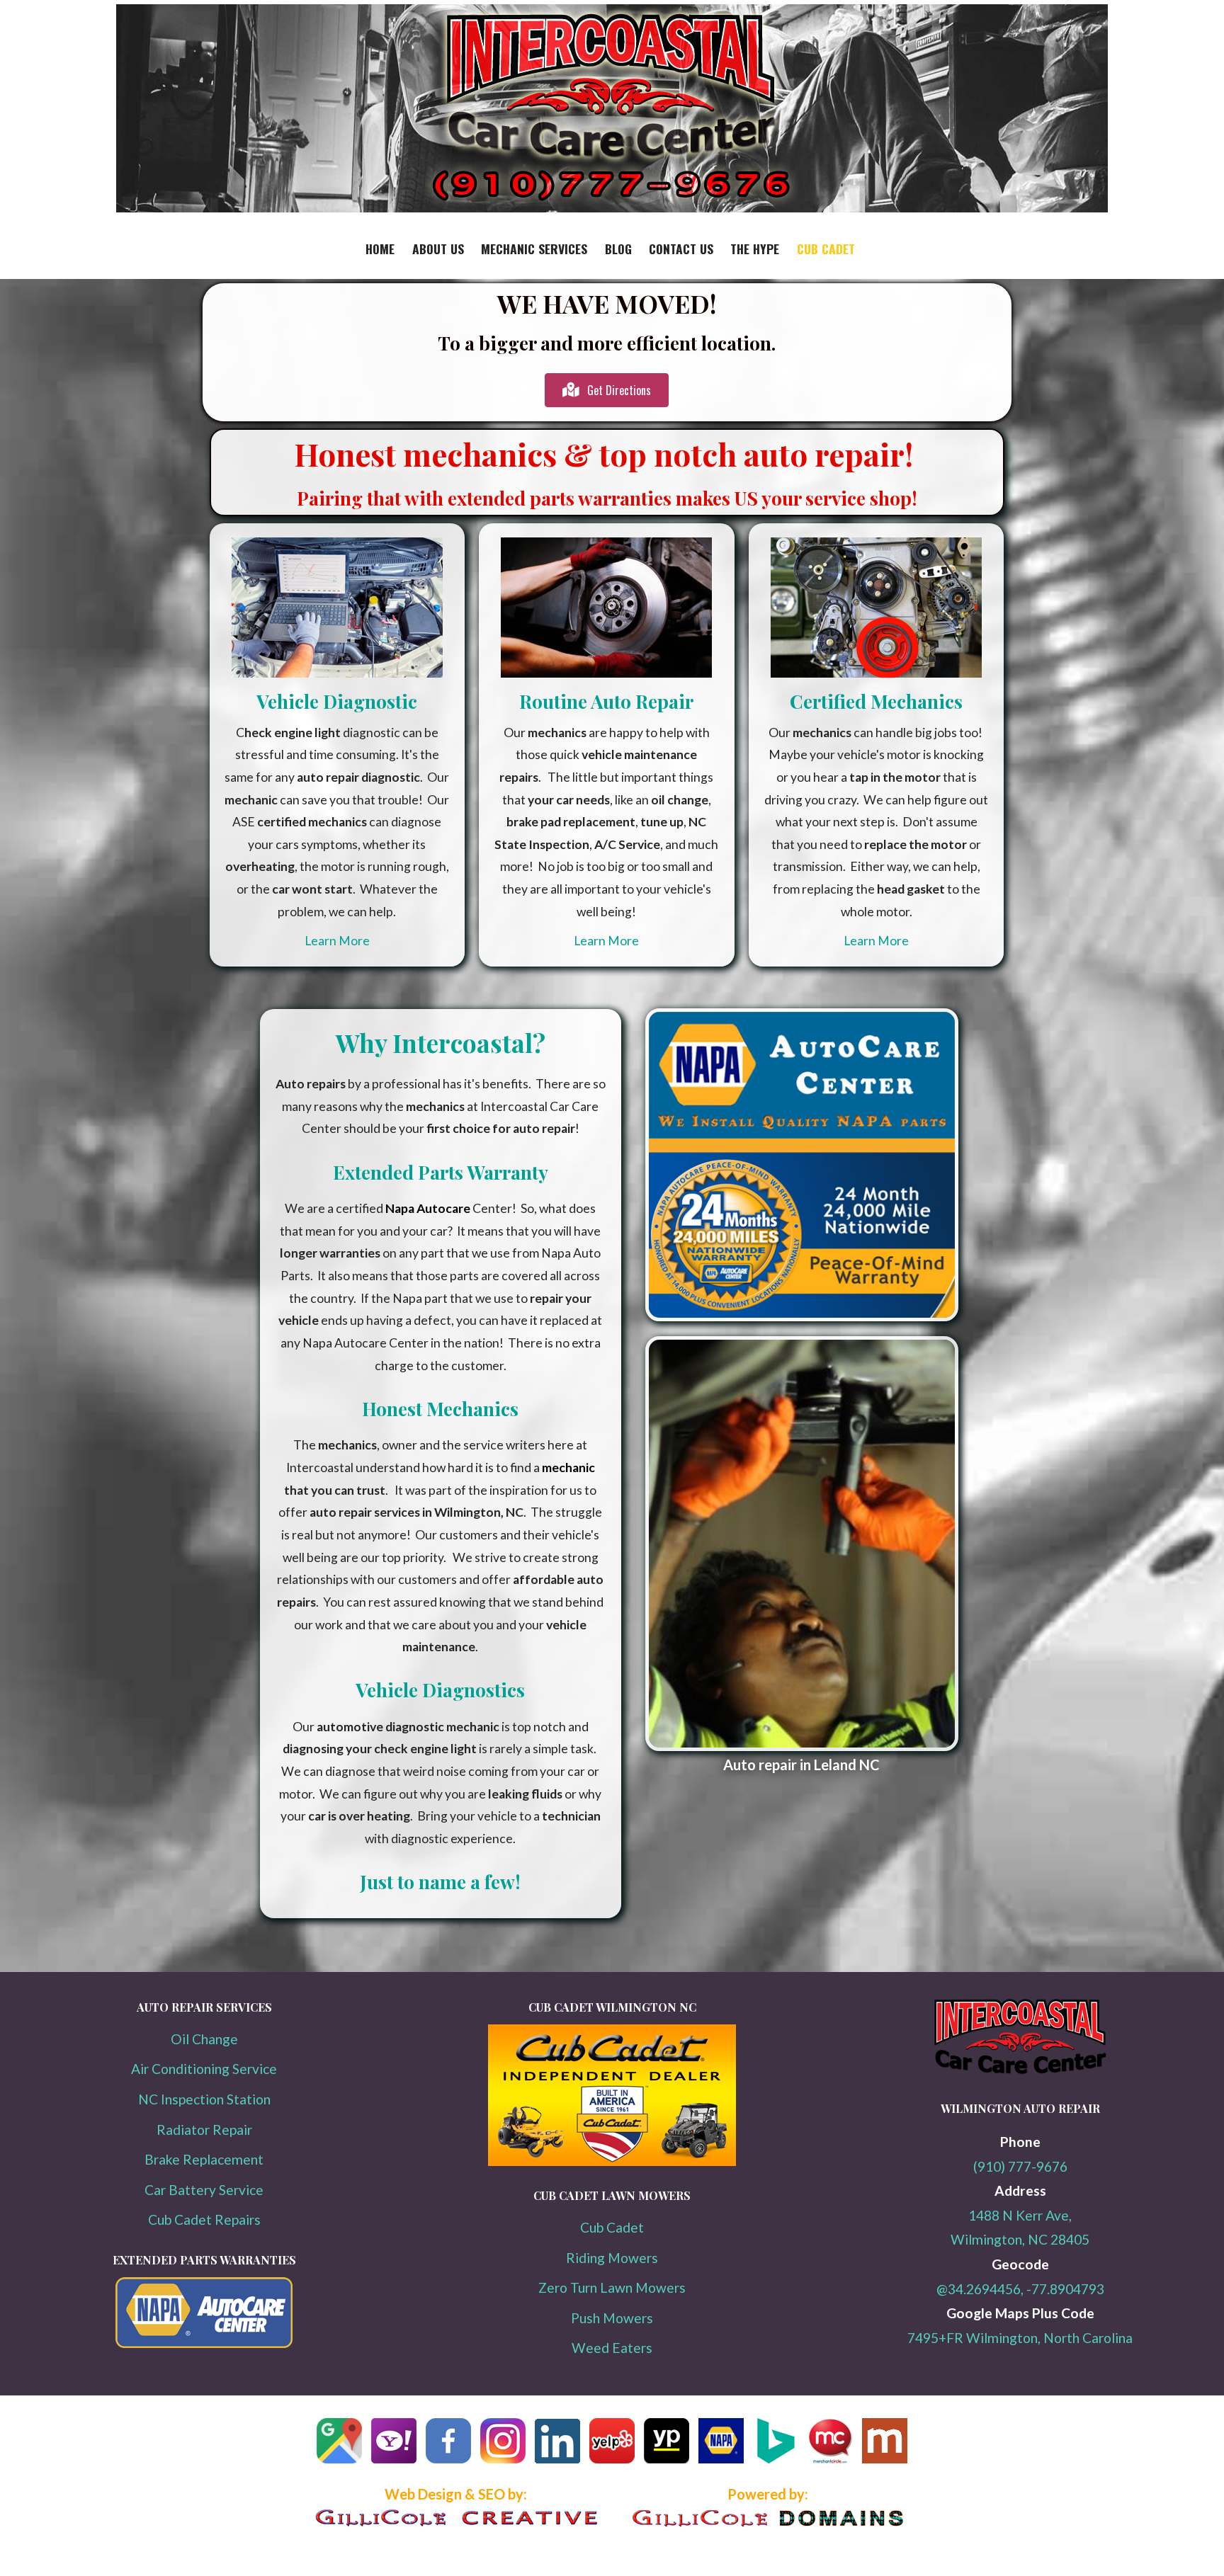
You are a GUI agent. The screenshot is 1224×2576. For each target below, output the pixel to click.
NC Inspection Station (204, 2099)
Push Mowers (612, 2318)
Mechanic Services (534, 249)
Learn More (337, 941)
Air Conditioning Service (204, 2069)
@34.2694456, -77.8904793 (1020, 2289)
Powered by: (768, 2494)
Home (380, 249)
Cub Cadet (826, 249)
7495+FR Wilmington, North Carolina (1020, 2338)
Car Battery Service (204, 2190)
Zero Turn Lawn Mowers (612, 2287)
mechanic (568, 1467)
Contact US (681, 249)
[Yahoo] (394, 2467)
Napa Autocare (428, 1208)
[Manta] (885, 2467)
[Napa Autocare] (721, 2467)
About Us (438, 249)
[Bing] (776, 2467)
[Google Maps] (339, 2467)
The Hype (755, 249)
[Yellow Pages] (667, 2467)
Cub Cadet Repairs (204, 2219)
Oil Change (204, 2039)
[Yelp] (612, 2467)
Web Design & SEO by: (456, 2494)
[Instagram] (503, 2467)
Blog (618, 249)
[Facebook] (448, 2467)
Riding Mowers (612, 2258)
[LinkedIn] (557, 2467)
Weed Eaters (612, 2348)
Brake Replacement (204, 2159)
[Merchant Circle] (830, 2467)
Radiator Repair (204, 2130)
